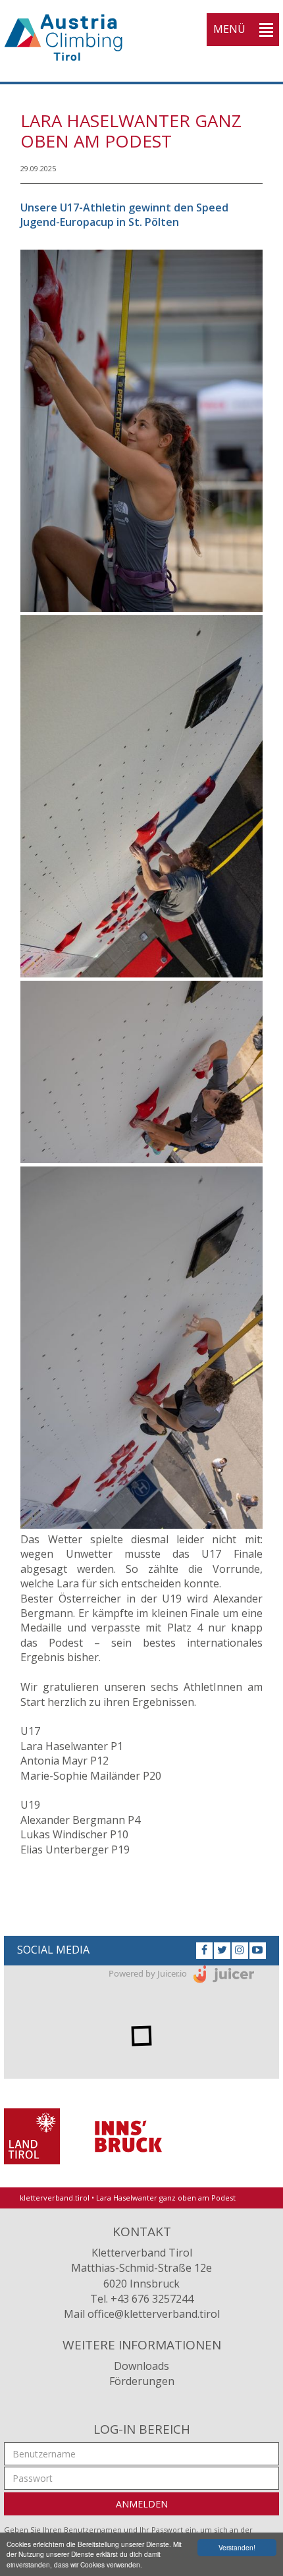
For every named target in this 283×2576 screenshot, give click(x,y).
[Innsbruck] (128, 2135)
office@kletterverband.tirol (154, 2314)
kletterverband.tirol (55, 2198)
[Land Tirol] (32, 2135)
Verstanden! (237, 2547)
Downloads (141, 2366)
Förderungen (142, 2381)
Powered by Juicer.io (148, 1973)
